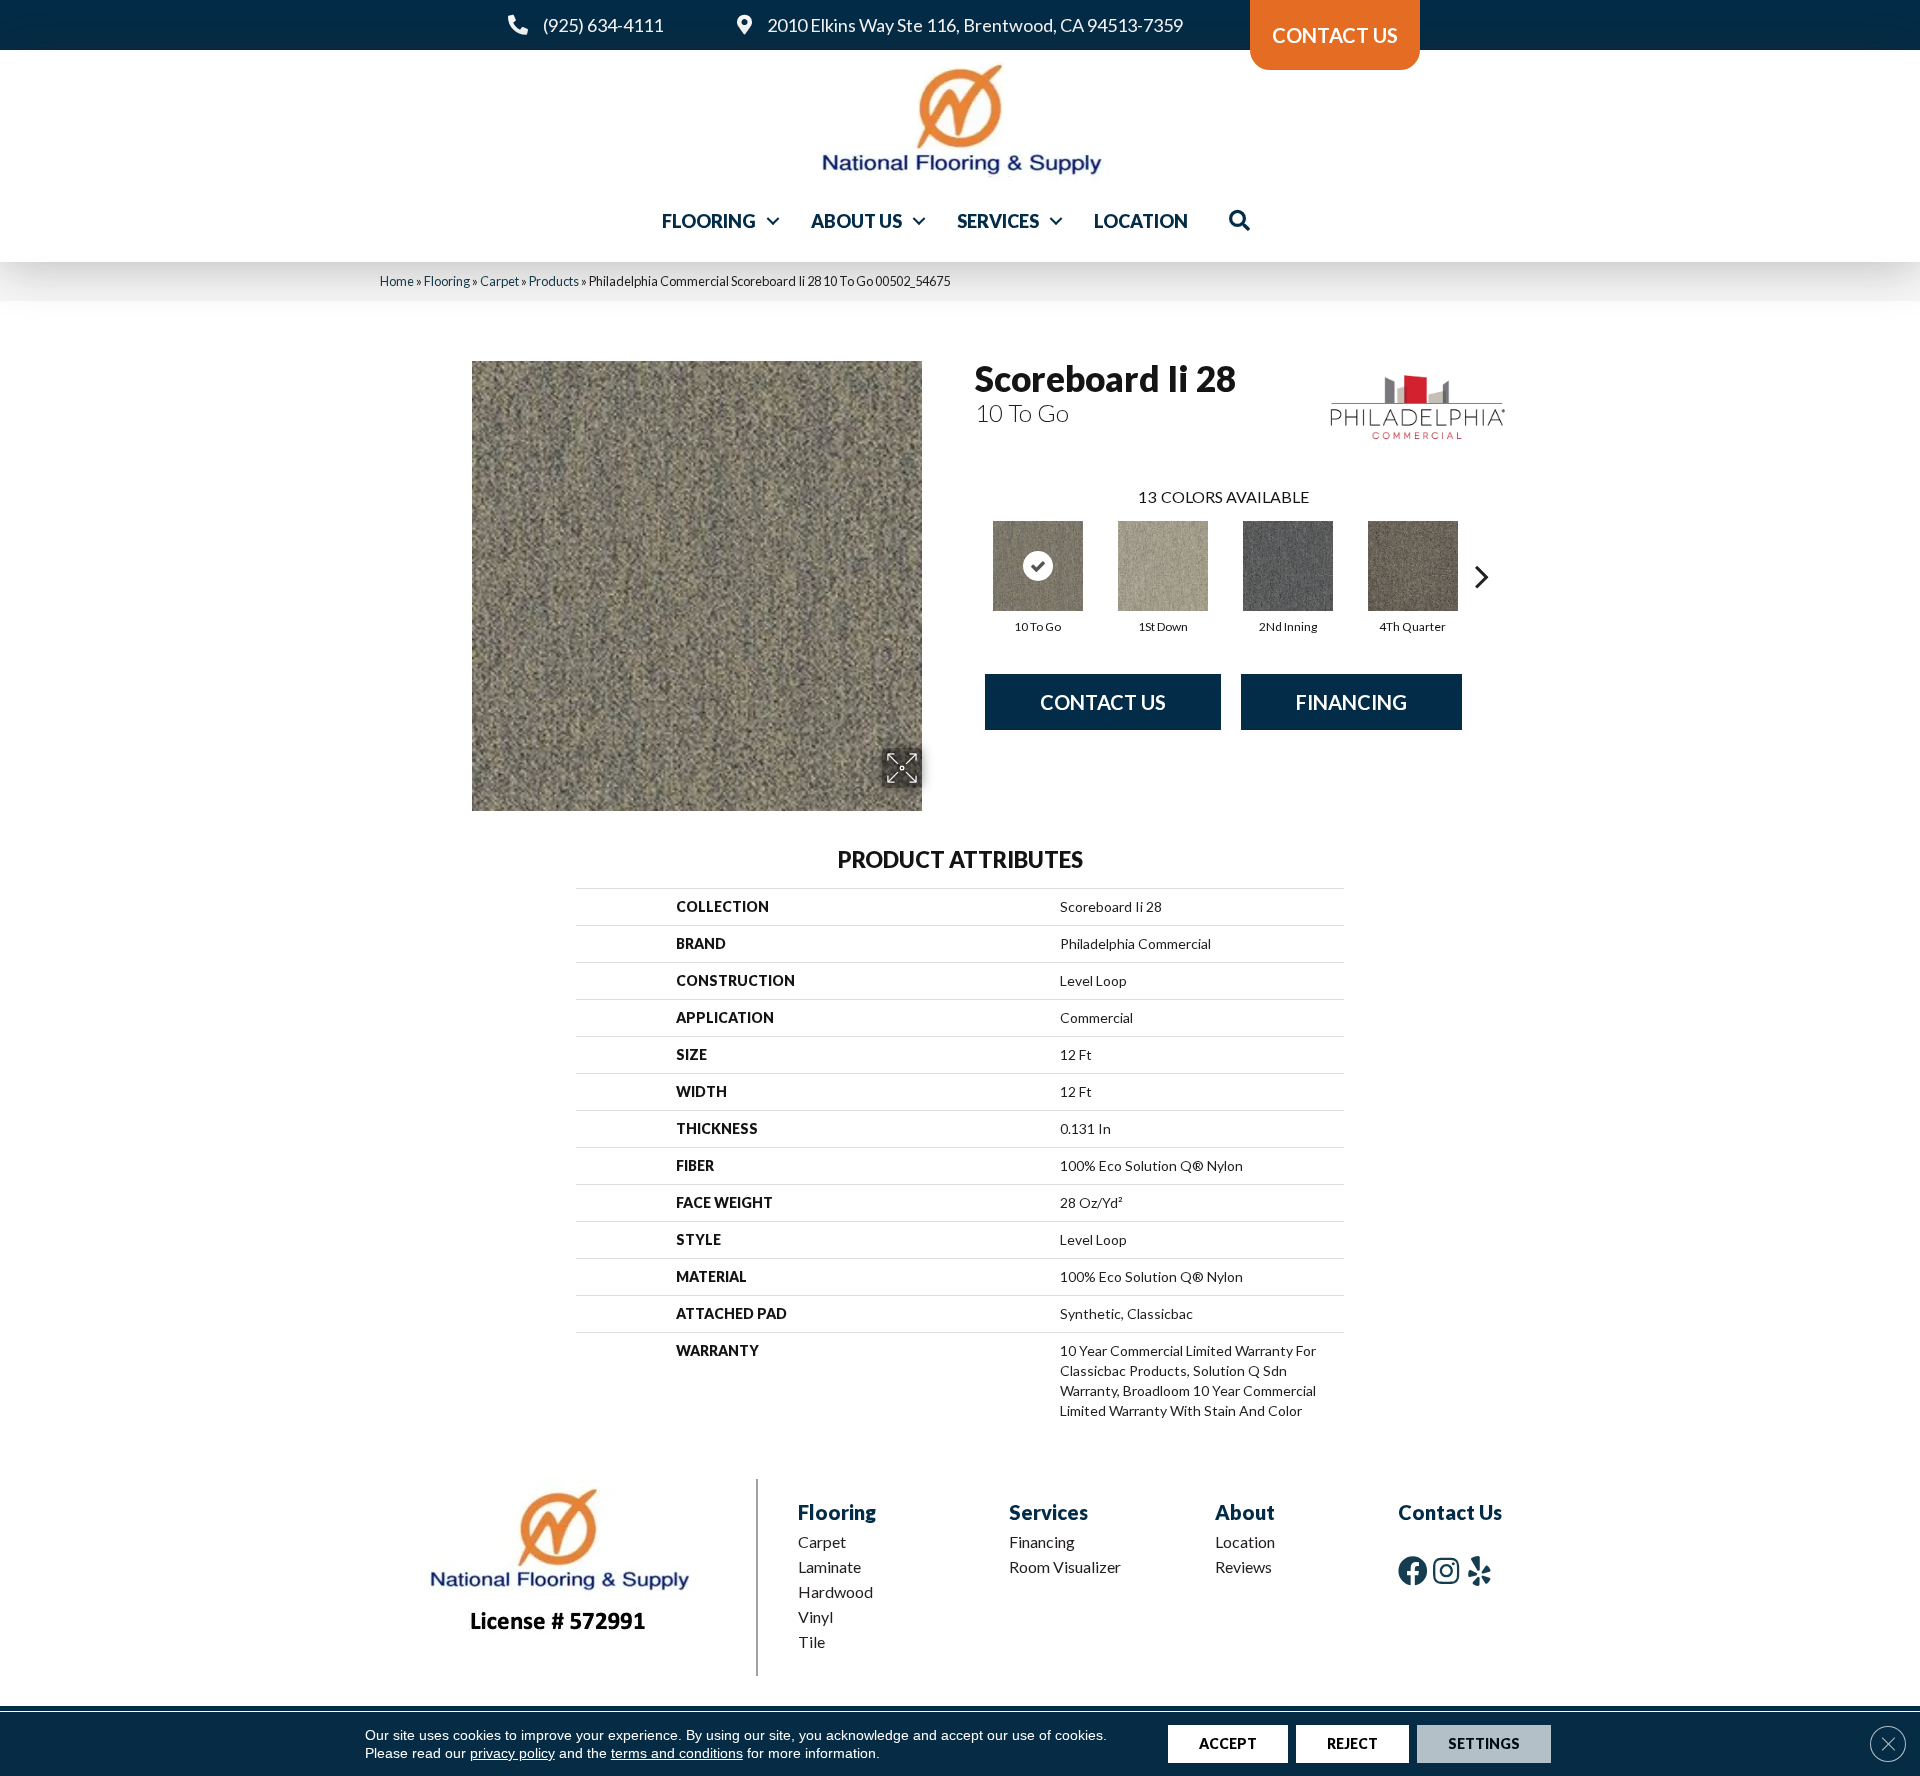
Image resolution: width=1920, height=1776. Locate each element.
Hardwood (835, 1591)
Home (397, 281)
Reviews (1243, 1566)
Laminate (829, 1566)
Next (1482, 546)
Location (1141, 221)
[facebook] (1413, 1570)
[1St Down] (1163, 566)
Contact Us (1103, 702)
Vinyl (815, 1616)
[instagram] (1446, 1570)
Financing (1351, 702)
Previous (965, 546)
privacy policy (512, 1753)
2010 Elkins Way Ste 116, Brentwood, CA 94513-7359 (975, 25)
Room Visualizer (1065, 1566)
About (1245, 1512)
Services (998, 221)
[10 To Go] (1038, 566)
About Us (856, 221)
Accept (1228, 1743)
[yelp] (1479, 1570)
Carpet (499, 281)
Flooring (709, 221)
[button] (773, 221)
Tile (811, 1641)
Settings (1484, 1743)
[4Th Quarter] (1413, 566)
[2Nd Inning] (1288, 566)
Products (554, 281)
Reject (1352, 1743)
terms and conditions (677, 1753)
